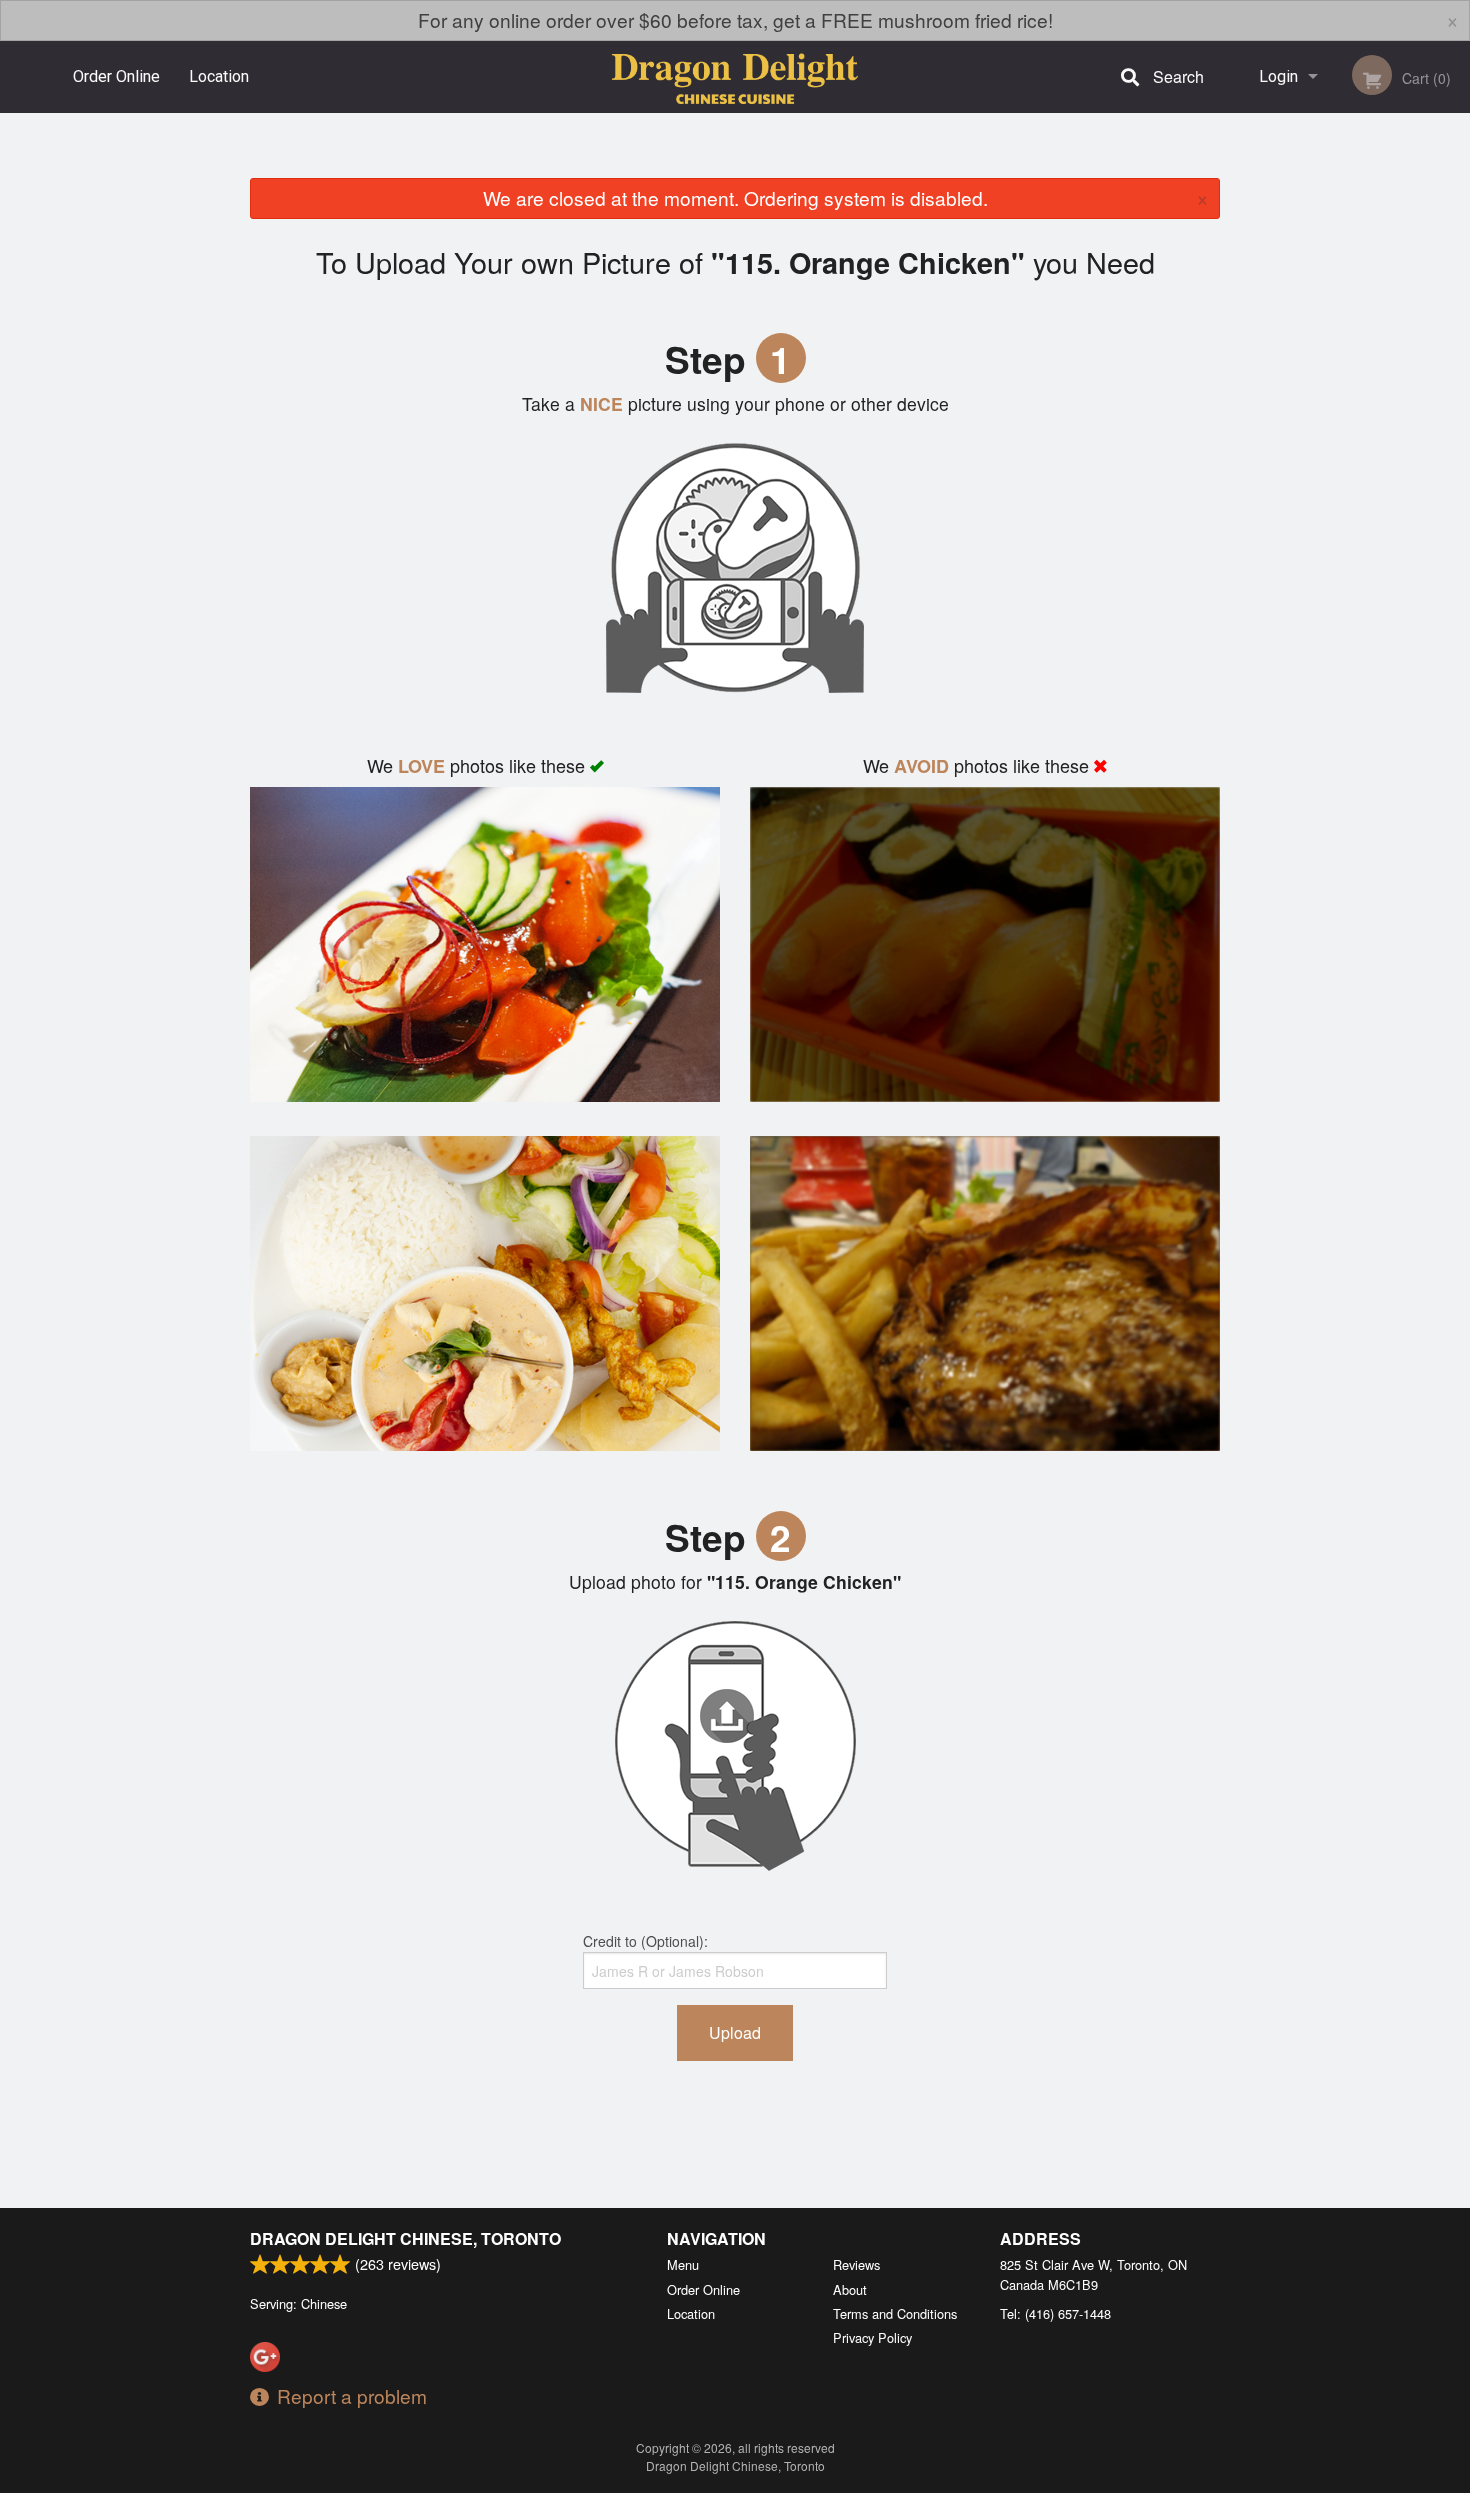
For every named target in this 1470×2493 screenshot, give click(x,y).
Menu (683, 2264)
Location (219, 76)
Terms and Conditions (895, 2313)
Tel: (1055, 2313)
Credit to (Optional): (645, 1941)
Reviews (856, 2264)
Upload (735, 2032)
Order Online (116, 76)
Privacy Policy (872, 2337)
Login (1278, 76)
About (850, 2289)
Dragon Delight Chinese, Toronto (405, 2238)
